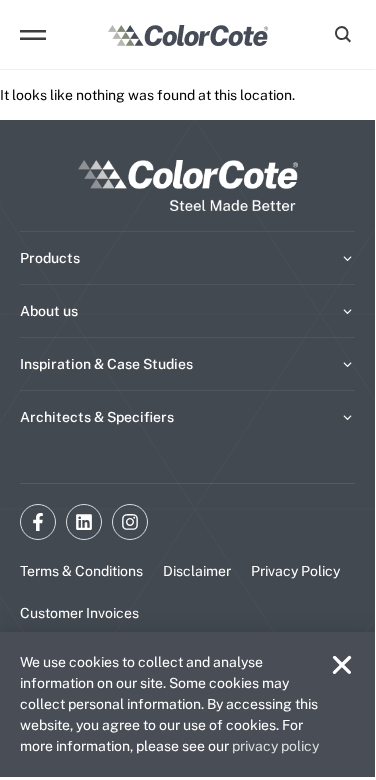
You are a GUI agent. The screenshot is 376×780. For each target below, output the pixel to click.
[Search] (340, 35)
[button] (342, 665)
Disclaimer (197, 571)
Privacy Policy (295, 571)
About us (49, 311)
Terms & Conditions (81, 571)
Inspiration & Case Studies (106, 364)
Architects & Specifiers (97, 417)
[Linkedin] (84, 522)
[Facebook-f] (38, 522)
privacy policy (275, 746)
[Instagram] (130, 522)
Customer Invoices (79, 613)
